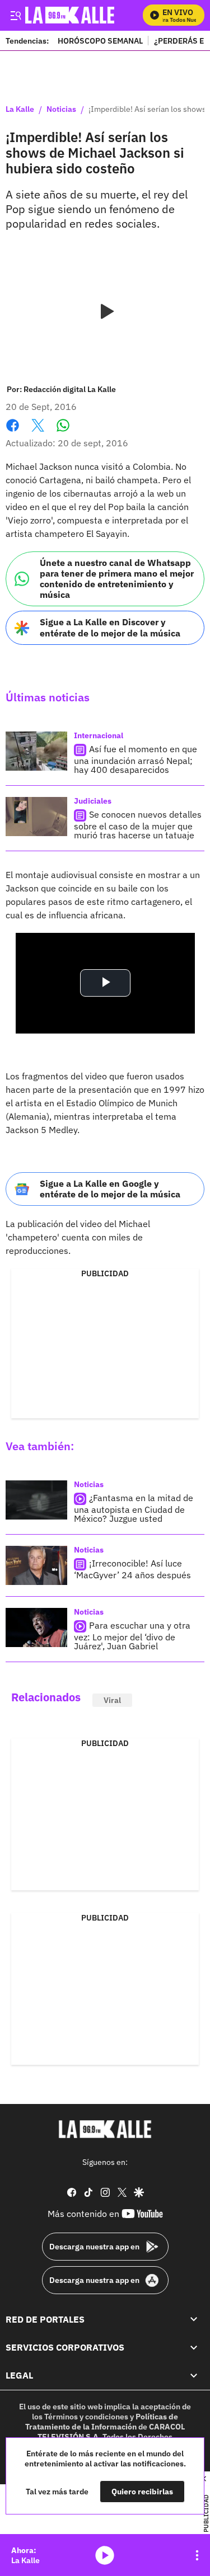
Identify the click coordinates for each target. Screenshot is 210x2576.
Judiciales (93, 801)
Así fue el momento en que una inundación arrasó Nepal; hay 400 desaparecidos (136, 759)
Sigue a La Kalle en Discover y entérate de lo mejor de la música (110, 627)
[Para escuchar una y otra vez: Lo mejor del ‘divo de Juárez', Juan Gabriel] (36, 1627)
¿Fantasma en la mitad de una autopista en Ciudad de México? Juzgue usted (134, 1508)
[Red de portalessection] (194, 2319)
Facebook (13, 432)
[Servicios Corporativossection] (194, 2347)
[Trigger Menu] (15, 15)
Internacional (99, 735)
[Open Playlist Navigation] (197, 2555)
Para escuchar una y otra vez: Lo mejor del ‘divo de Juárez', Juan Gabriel (132, 1636)
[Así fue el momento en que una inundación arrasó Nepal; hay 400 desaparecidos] (36, 751)
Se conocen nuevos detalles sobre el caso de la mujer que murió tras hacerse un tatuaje (138, 825)
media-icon (105, 2555)
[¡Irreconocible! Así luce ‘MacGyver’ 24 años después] (36, 1565)
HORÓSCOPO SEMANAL (100, 41)
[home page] (105, 2129)
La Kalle (20, 110)
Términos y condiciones (86, 2417)
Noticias (61, 110)
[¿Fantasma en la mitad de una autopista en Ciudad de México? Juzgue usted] (36, 1500)
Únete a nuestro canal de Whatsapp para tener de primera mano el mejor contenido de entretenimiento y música (117, 579)
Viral (112, 1700)
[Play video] (105, 312)
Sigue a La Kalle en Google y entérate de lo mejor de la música (110, 1189)
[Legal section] (194, 2376)
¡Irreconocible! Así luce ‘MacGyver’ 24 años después (132, 1569)
